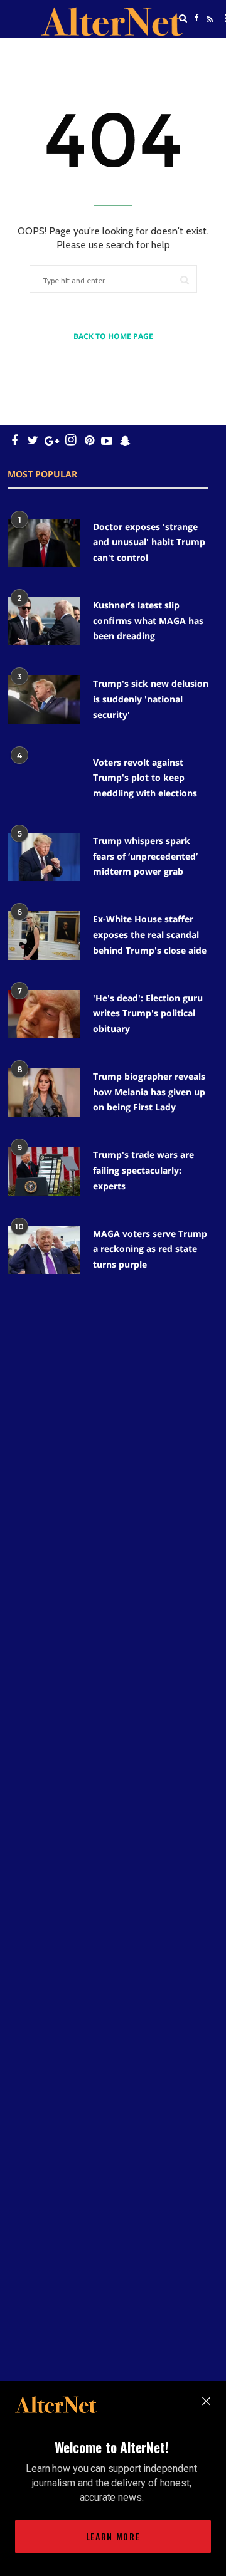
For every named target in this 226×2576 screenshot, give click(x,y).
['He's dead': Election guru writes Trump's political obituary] (44, 1014)
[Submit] (185, 280)
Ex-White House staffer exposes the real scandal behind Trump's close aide (150, 934)
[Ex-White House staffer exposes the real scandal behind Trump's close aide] (44, 935)
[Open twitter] (196, 50)
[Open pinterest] (89, 440)
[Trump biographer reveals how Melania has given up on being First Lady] (44, 1092)
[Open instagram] (71, 440)
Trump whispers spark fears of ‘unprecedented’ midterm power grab (145, 856)
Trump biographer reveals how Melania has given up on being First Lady (149, 1092)
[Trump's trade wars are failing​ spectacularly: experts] (44, 1171)
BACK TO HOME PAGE (113, 336)
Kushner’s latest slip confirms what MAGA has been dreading (148, 620)
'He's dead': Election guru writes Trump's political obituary (148, 1013)
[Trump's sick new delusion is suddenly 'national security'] (44, 700)
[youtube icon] (107, 440)
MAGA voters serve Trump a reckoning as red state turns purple (150, 1249)
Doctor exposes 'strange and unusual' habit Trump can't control (149, 542)
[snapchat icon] (125, 440)
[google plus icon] (52, 440)
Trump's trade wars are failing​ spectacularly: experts (143, 1170)
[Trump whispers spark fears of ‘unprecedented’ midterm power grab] (44, 857)
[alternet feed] (208, 33)
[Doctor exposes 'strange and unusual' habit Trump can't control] (44, 543)
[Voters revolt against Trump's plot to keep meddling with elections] (44, 779)
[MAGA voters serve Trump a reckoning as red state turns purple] (44, 1250)
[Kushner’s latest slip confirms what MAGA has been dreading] (44, 621)
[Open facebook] (196, 18)
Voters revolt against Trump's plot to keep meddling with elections (145, 778)
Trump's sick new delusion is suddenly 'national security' (151, 699)
